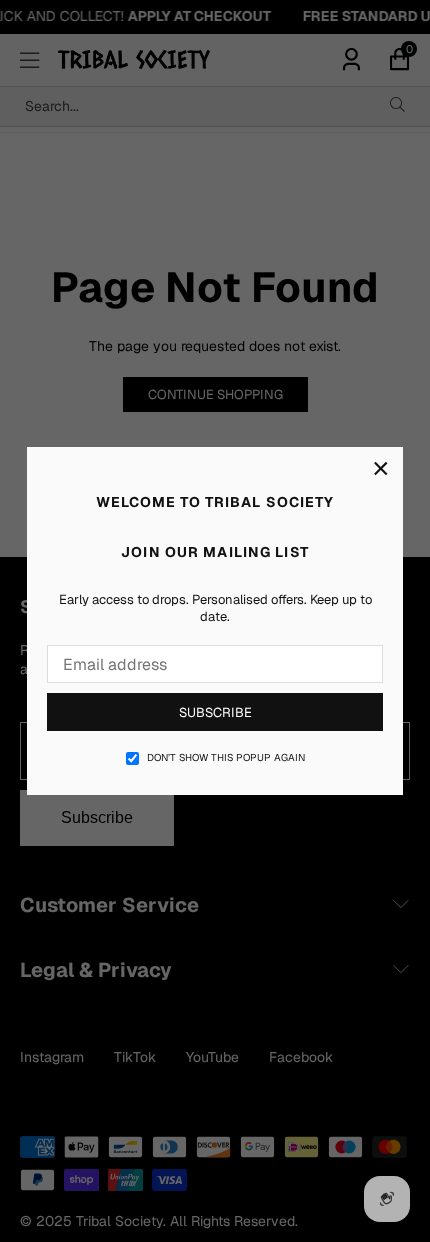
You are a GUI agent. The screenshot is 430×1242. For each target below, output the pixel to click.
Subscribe (215, 712)
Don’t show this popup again (226, 757)
